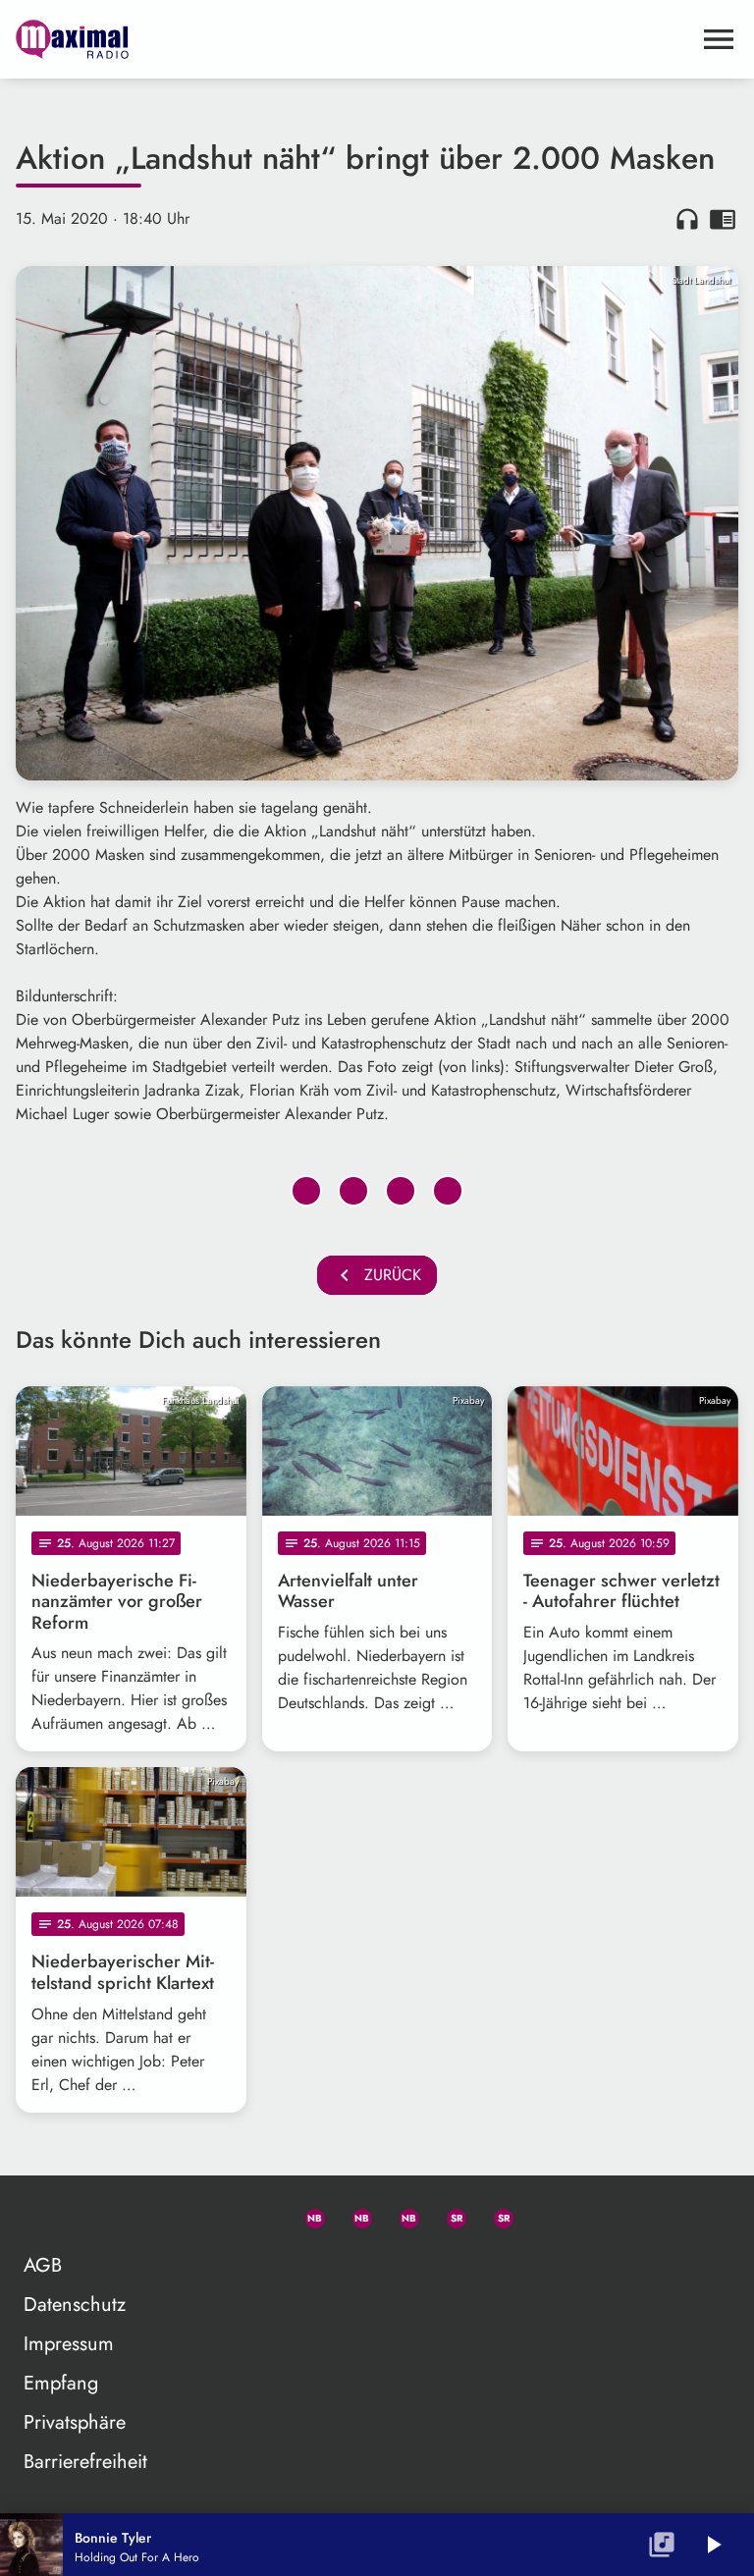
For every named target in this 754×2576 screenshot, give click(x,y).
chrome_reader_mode (723, 219)
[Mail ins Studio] (212, 2215)
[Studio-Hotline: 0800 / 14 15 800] (259, 2215)
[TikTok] (542, 2215)
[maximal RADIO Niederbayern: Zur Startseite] (353, 39)
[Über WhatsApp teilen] (401, 1191)
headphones (687, 219)
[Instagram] (401, 2215)
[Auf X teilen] (353, 1191)
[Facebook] (353, 2215)
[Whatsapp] (306, 2215)
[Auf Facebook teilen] (306, 1191)
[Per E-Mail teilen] (448, 1191)
